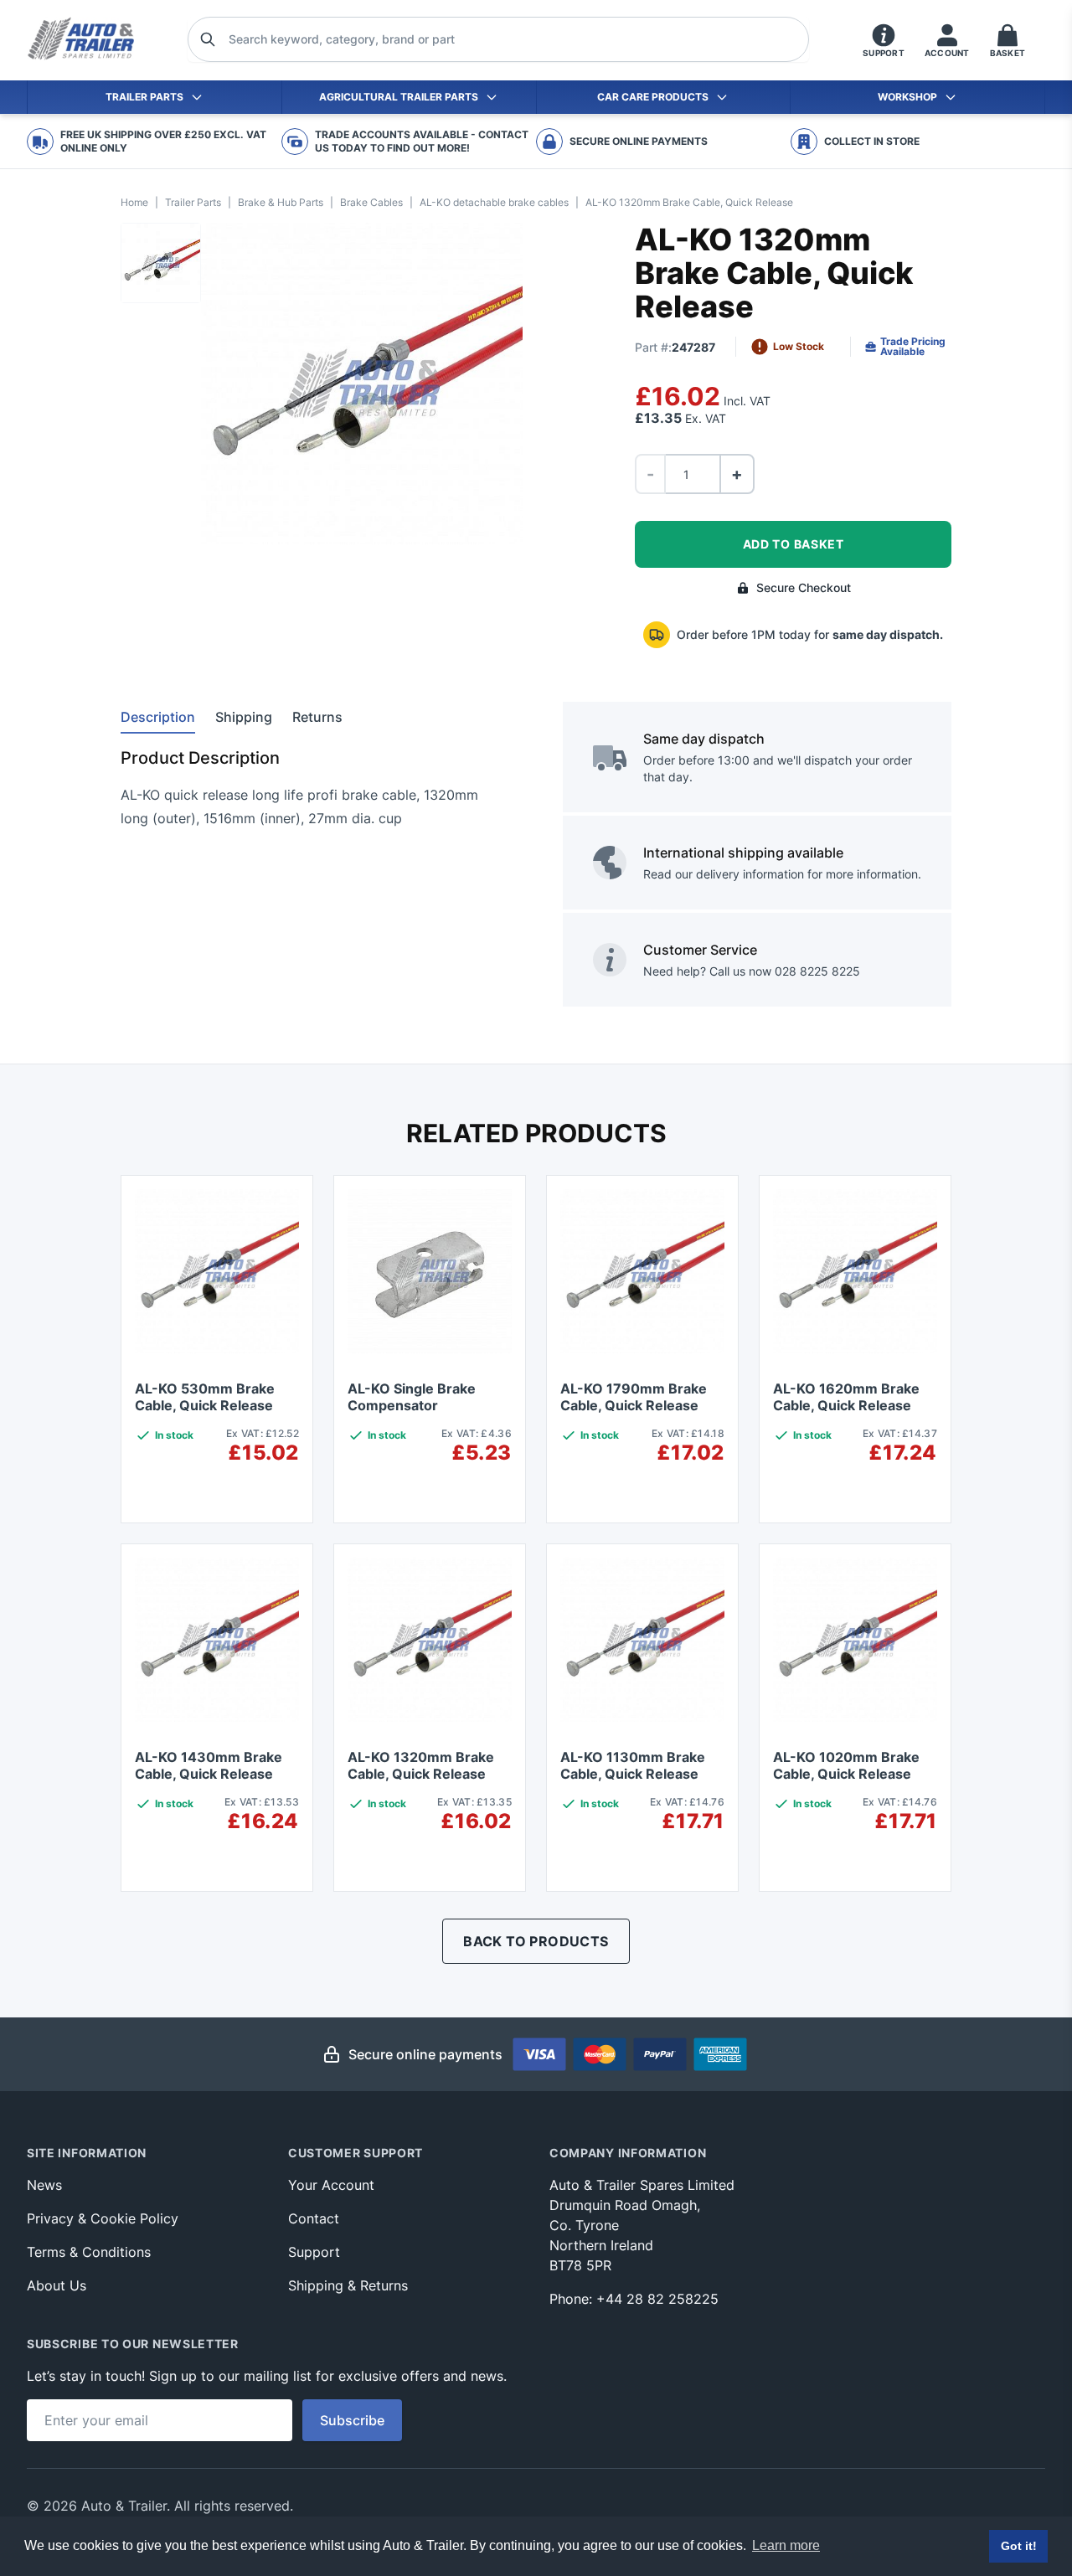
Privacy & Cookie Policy (103, 2218)
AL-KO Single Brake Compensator (412, 1397)
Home (134, 202)
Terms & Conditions (89, 2252)
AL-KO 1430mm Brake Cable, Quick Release (209, 1765)
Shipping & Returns (348, 2285)
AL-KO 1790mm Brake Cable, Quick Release (634, 1397)
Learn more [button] (786, 2545)
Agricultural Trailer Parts (399, 97)
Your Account (331, 2185)
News (44, 2185)
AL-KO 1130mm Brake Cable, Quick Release (633, 1765)
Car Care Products (653, 97)
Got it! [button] (1019, 2546)
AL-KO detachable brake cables (494, 202)
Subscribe (352, 2420)
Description (158, 717)
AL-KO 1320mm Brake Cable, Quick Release (421, 1765)
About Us (57, 2285)
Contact (314, 2218)
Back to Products (536, 1941)
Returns (317, 717)
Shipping (244, 717)
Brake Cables (371, 202)
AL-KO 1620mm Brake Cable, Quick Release (846, 1397)
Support (314, 2252)
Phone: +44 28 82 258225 (634, 2299)
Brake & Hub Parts (281, 202)
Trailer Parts (144, 97)
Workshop (907, 97)
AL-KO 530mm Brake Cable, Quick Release (205, 1397)
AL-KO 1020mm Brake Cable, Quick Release (846, 1765)
